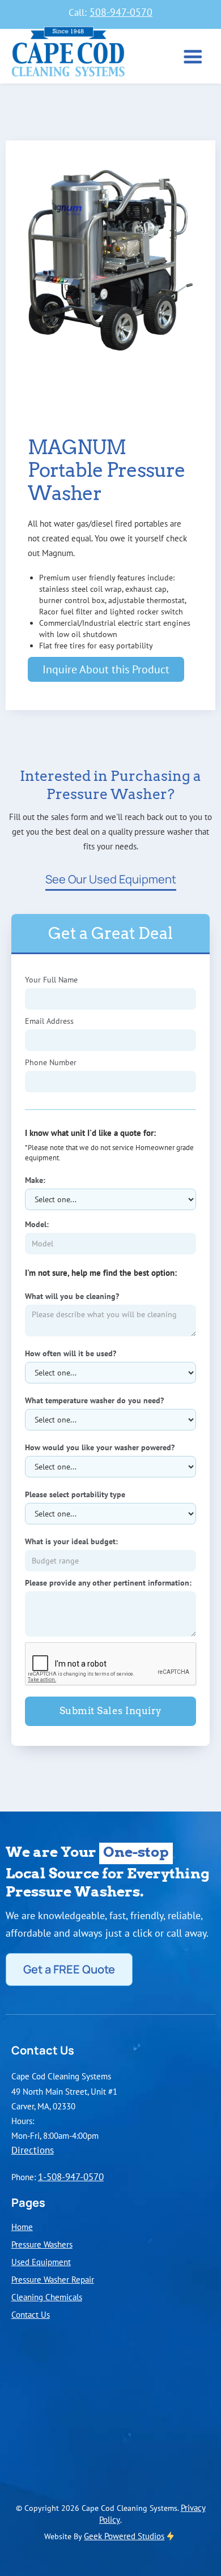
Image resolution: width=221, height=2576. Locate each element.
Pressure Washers (42, 2244)
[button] (193, 58)
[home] (66, 55)
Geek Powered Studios (124, 2536)
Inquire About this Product (106, 669)
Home (22, 2227)
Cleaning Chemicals (47, 2297)
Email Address (49, 1021)
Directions (33, 2150)
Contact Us (31, 2314)
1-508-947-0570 (71, 2177)
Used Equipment (41, 2262)
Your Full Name (51, 980)
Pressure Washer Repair (53, 2279)
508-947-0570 (121, 12)
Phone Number (51, 1062)
